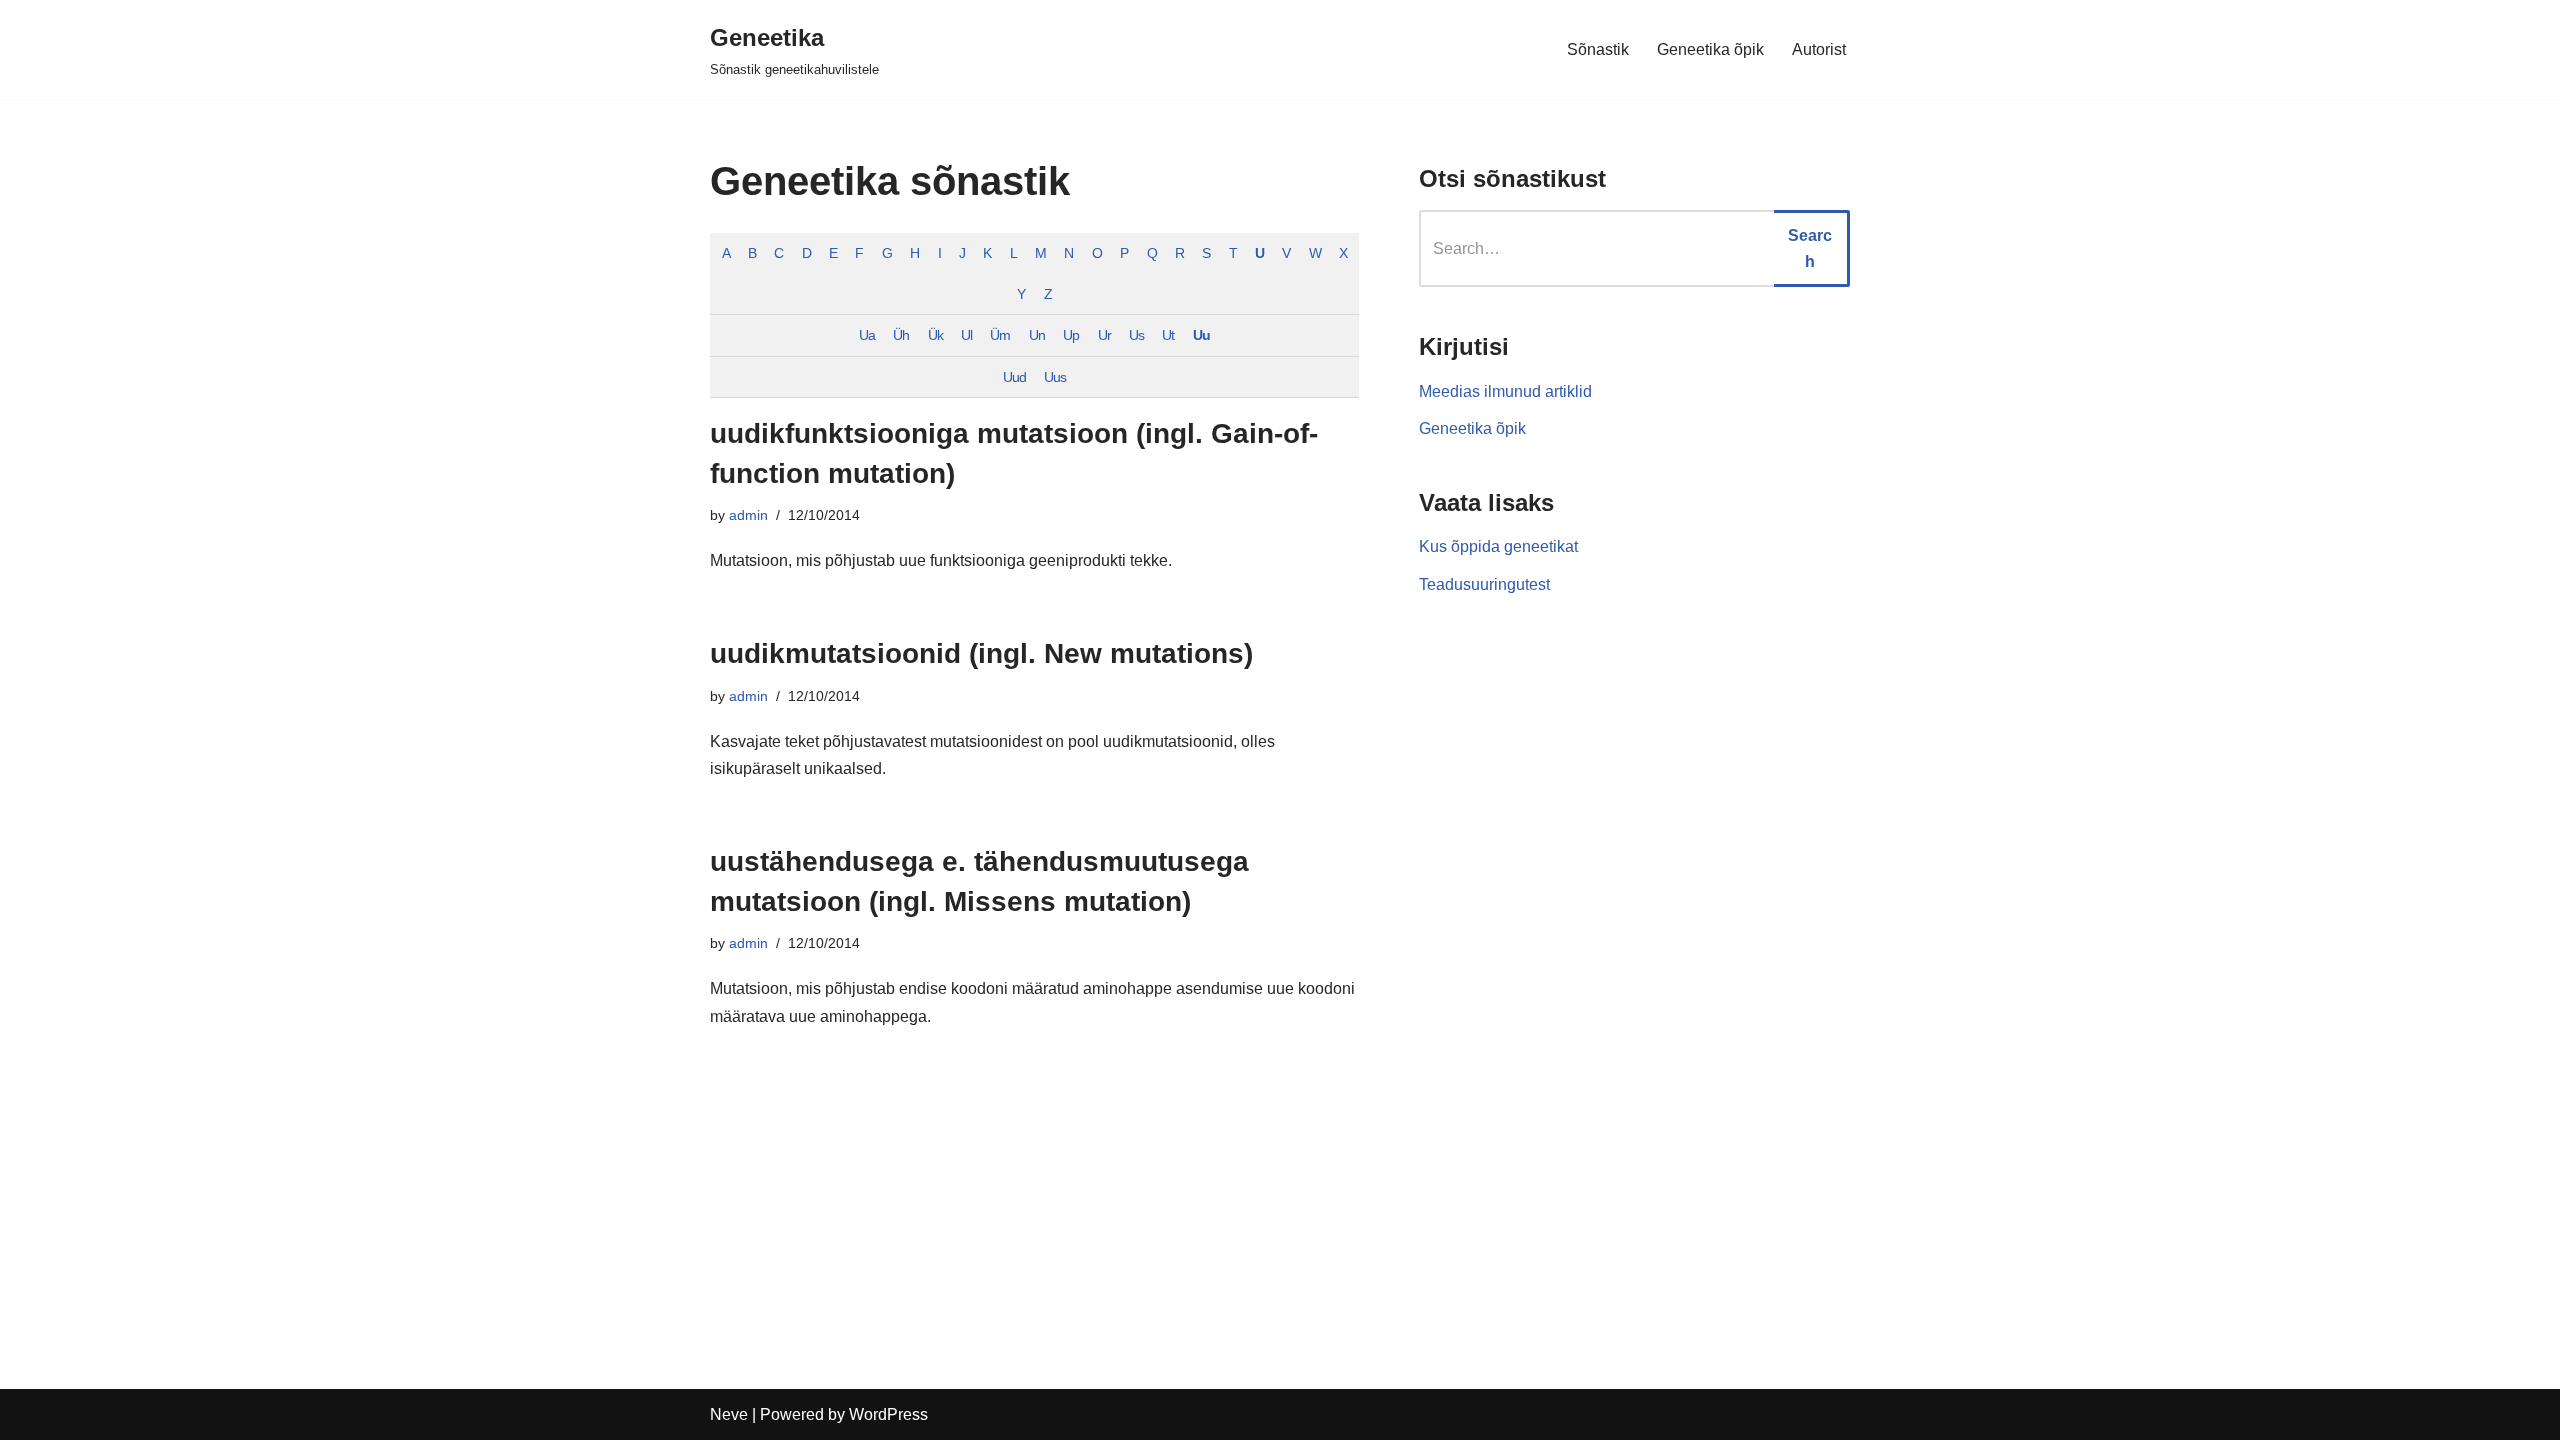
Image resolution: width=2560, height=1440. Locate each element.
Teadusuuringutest (1484, 584)
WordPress (888, 1414)
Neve (729, 1414)
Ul (966, 335)
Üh (901, 335)
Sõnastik (1598, 49)
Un (1037, 335)
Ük (935, 335)
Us (1136, 335)
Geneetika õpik (1710, 49)
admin (748, 515)
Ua (867, 335)
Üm (1000, 335)
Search (1810, 248)
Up (1071, 335)
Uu (1201, 335)
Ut (1168, 335)
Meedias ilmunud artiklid (1505, 391)
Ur (1104, 335)
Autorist (1819, 49)
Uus (1055, 377)
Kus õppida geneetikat (1498, 546)
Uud (1014, 377)
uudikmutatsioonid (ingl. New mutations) (981, 653)
